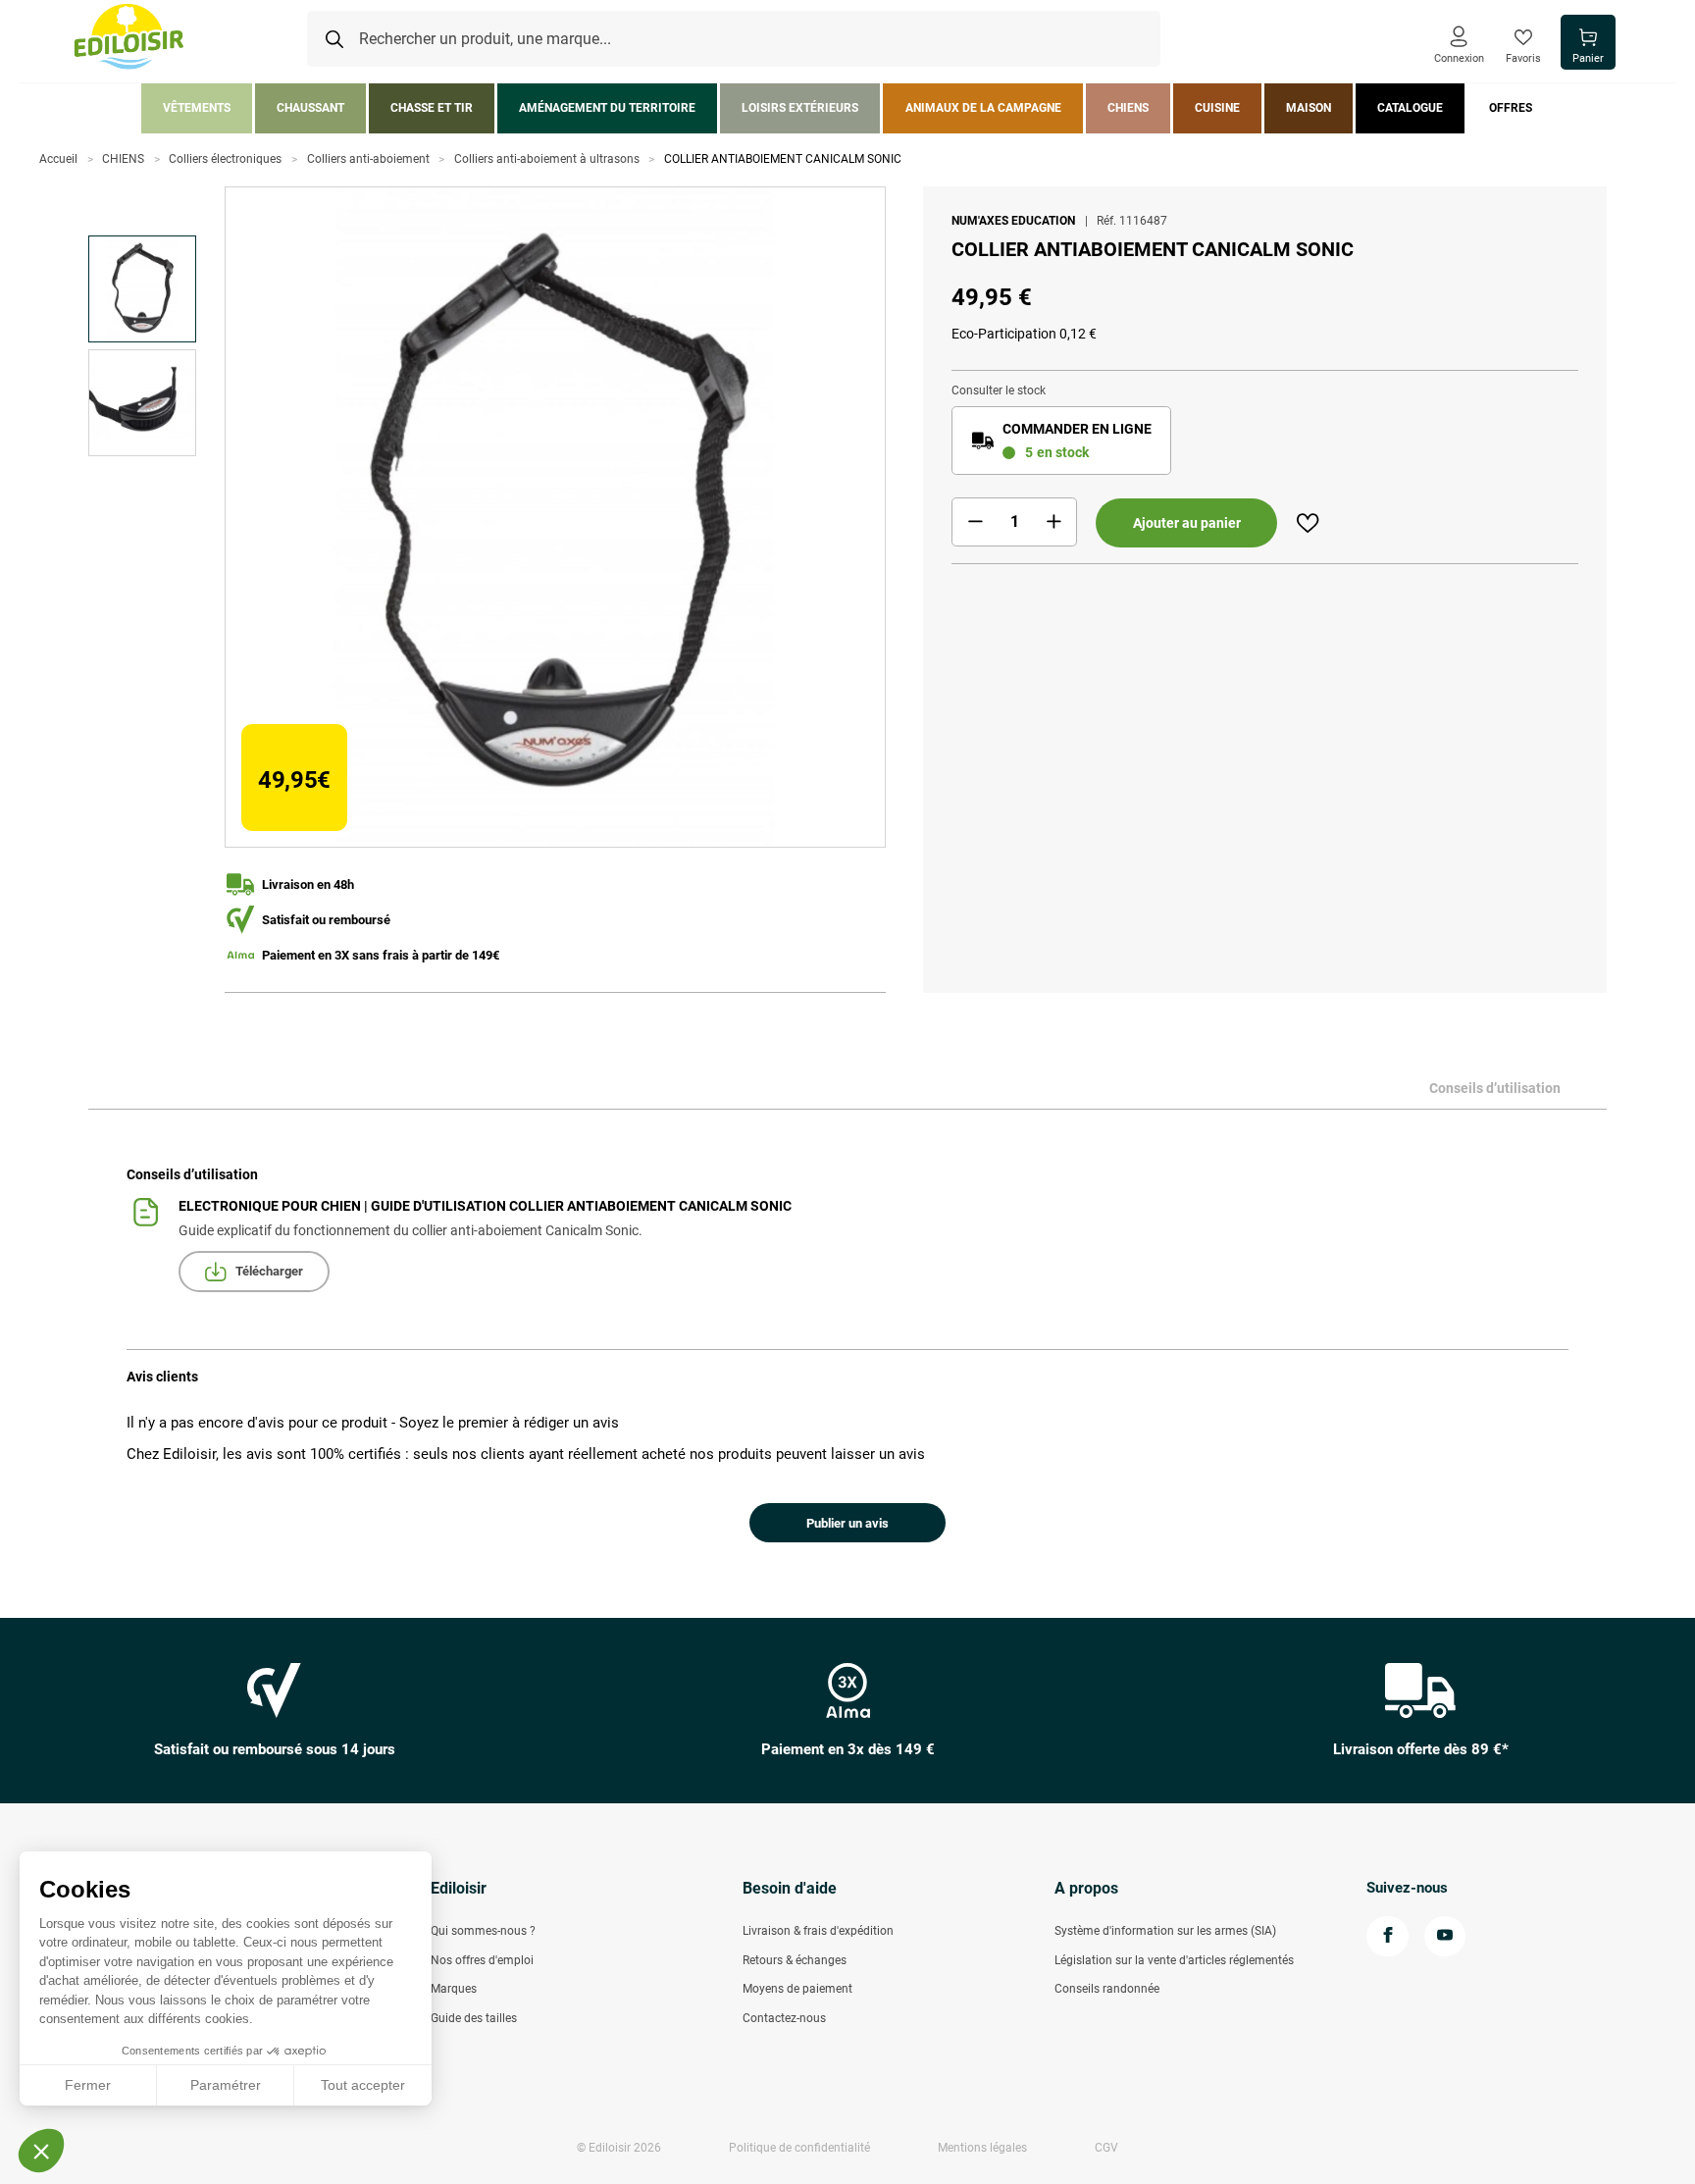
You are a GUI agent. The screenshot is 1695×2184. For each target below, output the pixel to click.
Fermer (88, 2085)
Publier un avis (847, 1523)
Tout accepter (363, 2085)
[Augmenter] (1053, 522)
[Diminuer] (975, 522)
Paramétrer (226, 2085)
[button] (41, 2151)
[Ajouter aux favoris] (1308, 523)
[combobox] (734, 39)
